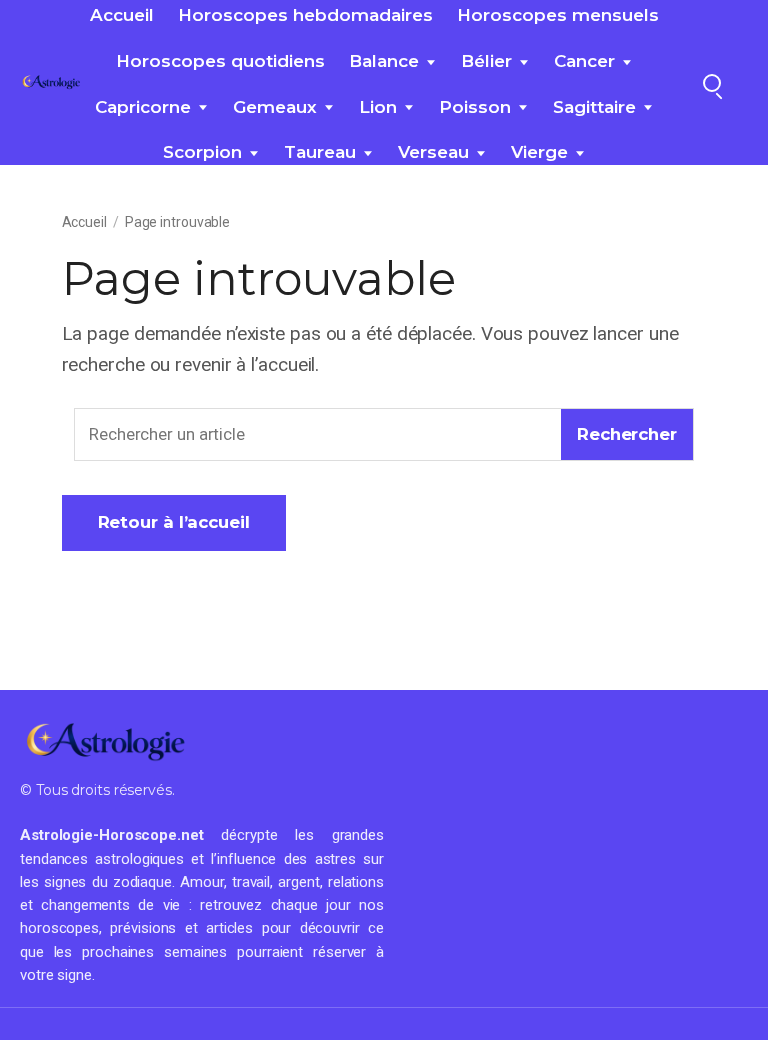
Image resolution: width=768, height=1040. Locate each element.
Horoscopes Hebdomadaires (305, 15)
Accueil (122, 15)
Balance (384, 61)
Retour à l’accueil (174, 522)
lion (378, 107)
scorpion (202, 152)
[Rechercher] (712, 83)
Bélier (486, 61)
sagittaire (594, 107)
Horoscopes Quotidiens (220, 61)
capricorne (143, 107)
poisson (475, 107)
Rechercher (627, 434)
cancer (584, 61)
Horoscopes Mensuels (558, 15)
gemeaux (275, 107)
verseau (433, 152)
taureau (320, 152)
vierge (539, 152)
